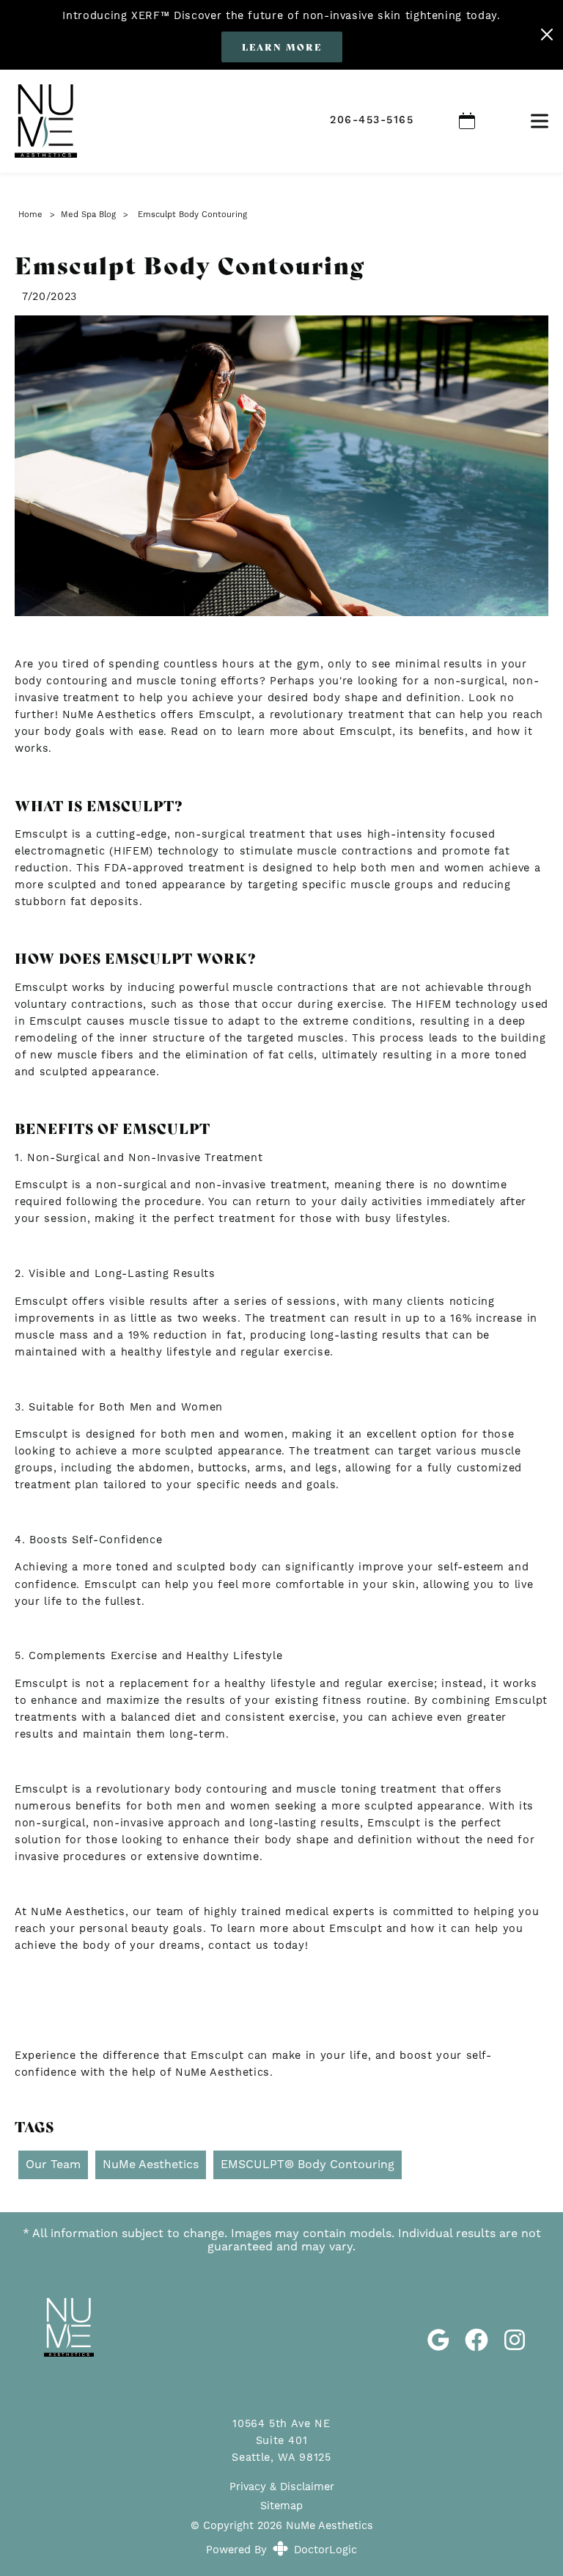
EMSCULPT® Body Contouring (308, 2164)
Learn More (282, 47)
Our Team (53, 2164)
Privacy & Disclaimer (282, 2487)
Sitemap (281, 2506)
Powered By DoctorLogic (281, 2550)
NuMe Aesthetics (151, 2164)
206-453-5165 (372, 120)
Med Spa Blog (88, 215)
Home (30, 215)
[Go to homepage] (154, 121)
